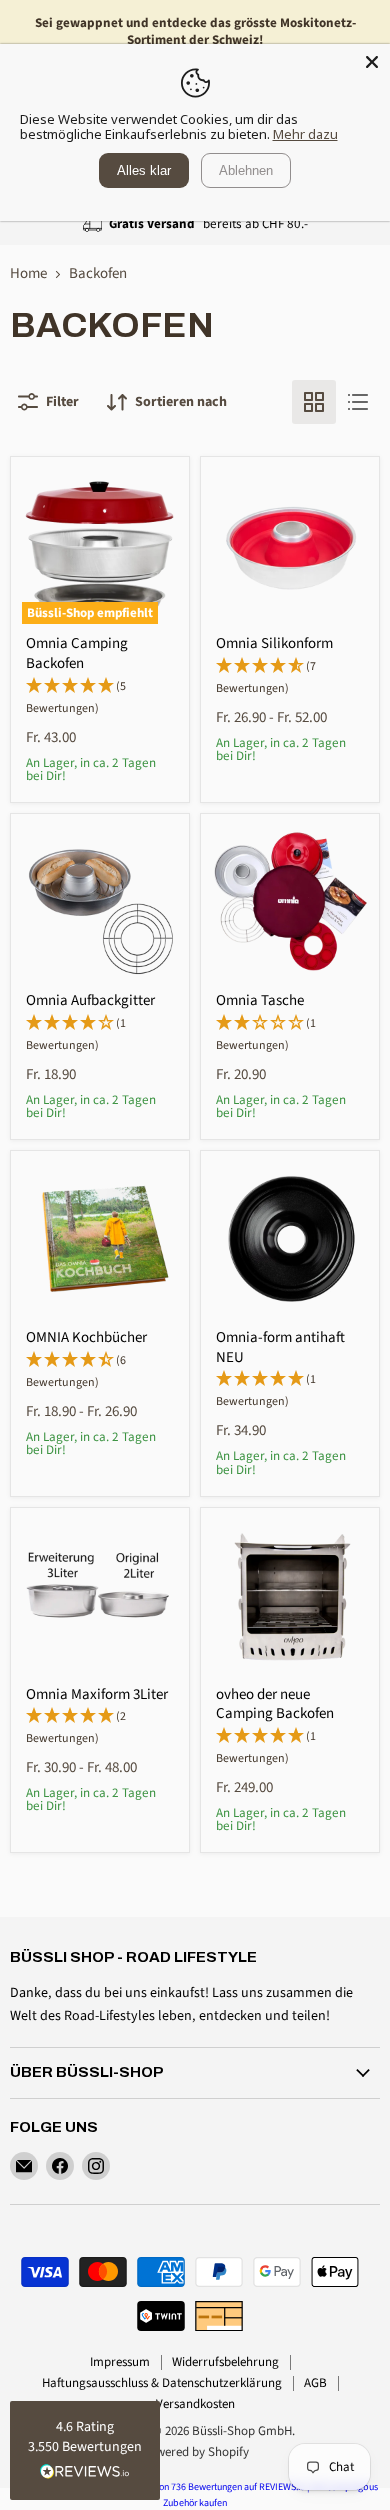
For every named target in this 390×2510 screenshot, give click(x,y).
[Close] (372, 62)
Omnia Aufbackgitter (90, 1000)
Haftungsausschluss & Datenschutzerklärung (162, 2383)
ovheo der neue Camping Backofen (275, 1704)
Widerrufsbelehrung (225, 2362)
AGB (315, 2383)
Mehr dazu (305, 134)
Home (28, 273)
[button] (85, 2450)
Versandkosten (195, 2404)
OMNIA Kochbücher (86, 1337)
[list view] (358, 402)
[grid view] (314, 402)
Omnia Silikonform (274, 643)
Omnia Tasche (260, 1000)
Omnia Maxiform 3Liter (97, 1694)
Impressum (120, 2362)
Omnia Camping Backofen (77, 653)
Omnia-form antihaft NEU (280, 1347)
